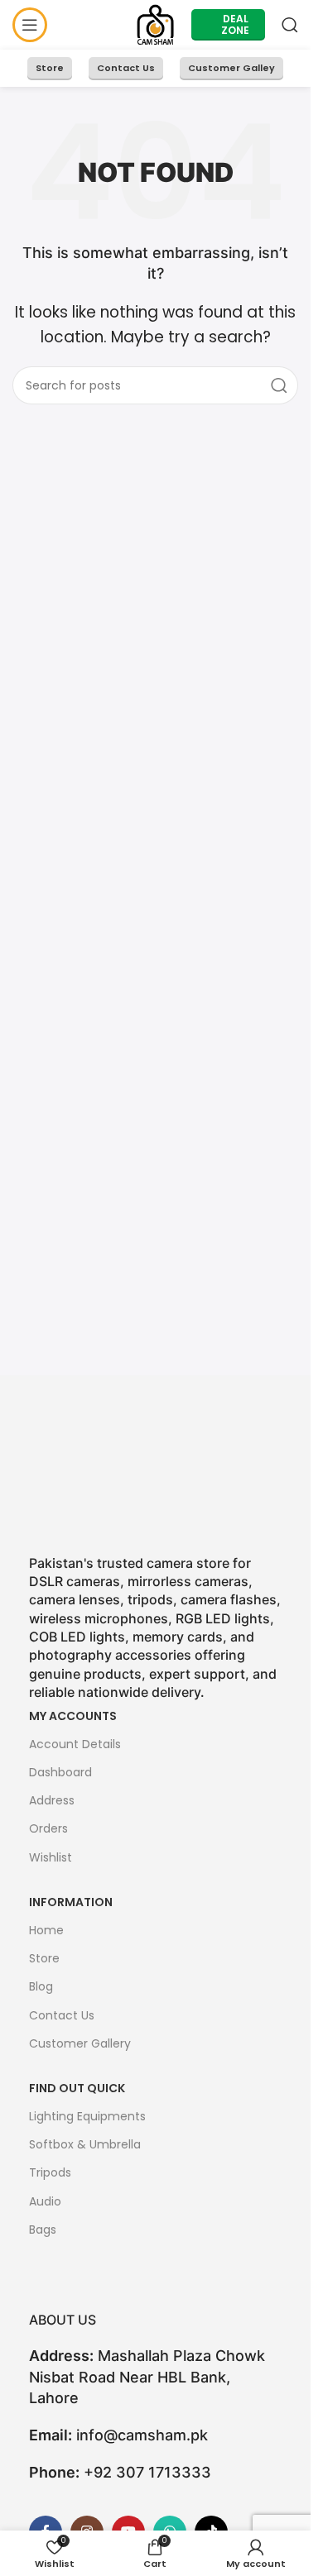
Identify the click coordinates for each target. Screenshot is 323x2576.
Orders (48, 1828)
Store (50, 68)
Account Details (75, 1744)
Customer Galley (231, 68)
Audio (45, 2201)
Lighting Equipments (87, 2116)
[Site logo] (155, 24)
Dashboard (60, 1772)
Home (46, 1930)
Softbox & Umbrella (85, 2144)
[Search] (290, 25)
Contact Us (126, 68)
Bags (43, 2230)
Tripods (50, 2172)
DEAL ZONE (235, 24)
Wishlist (51, 1857)
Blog (41, 1986)
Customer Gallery (80, 2043)
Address (52, 1800)
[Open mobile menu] (30, 25)
